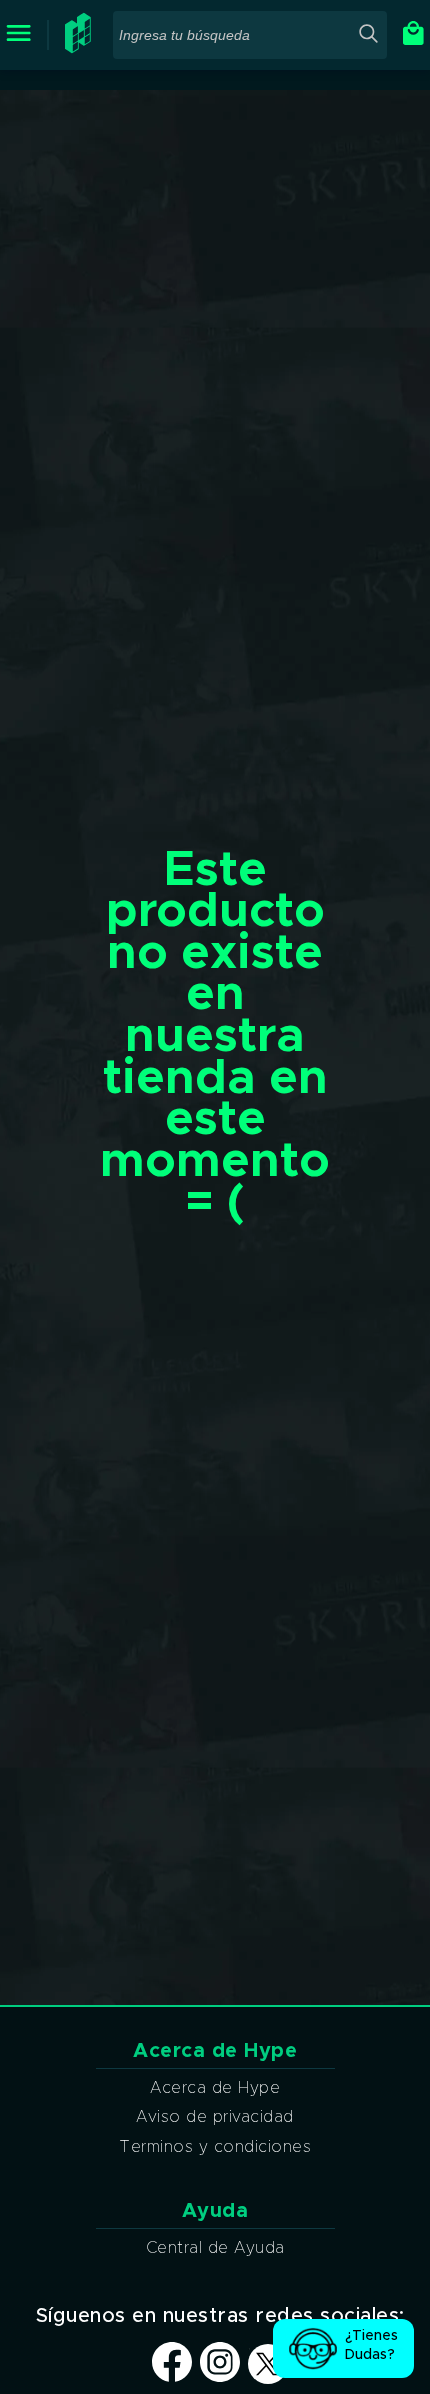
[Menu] (18, 34)
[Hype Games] (81, 49)
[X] (268, 2365)
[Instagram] (220, 2377)
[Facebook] (172, 2377)
